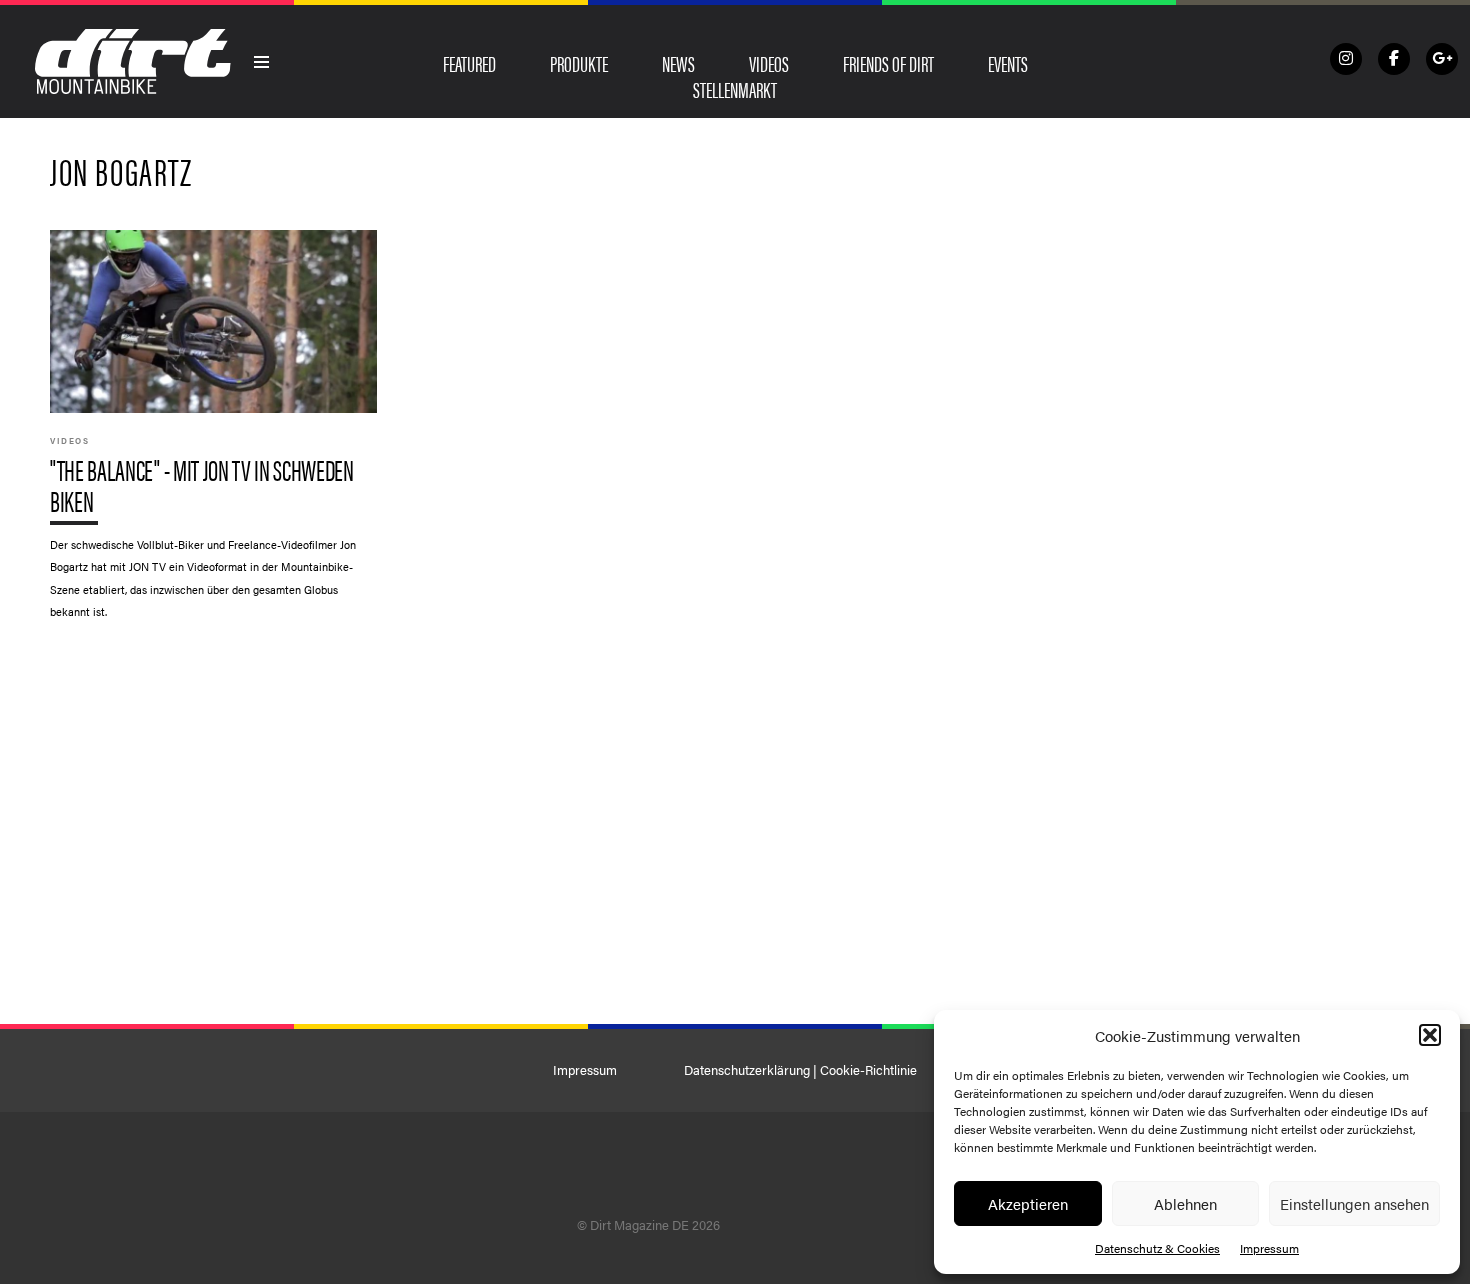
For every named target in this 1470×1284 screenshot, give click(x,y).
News (678, 63)
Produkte (579, 63)
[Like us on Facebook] (1394, 59)
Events (1008, 63)
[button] (1430, 1035)
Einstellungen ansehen (1354, 1203)
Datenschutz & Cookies (1157, 1248)
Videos (769, 63)
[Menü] (262, 62)
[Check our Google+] (1442, 59)
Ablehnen (1185, 1203)
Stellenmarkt (735, 89)
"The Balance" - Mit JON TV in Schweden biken (213, 434)
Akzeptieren (1028, 1203)
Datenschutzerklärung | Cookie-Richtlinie (800, 1070)
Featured (469, 63)
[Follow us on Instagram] (1346, 59)
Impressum (1269, 1248)
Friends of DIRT (888, 63)
